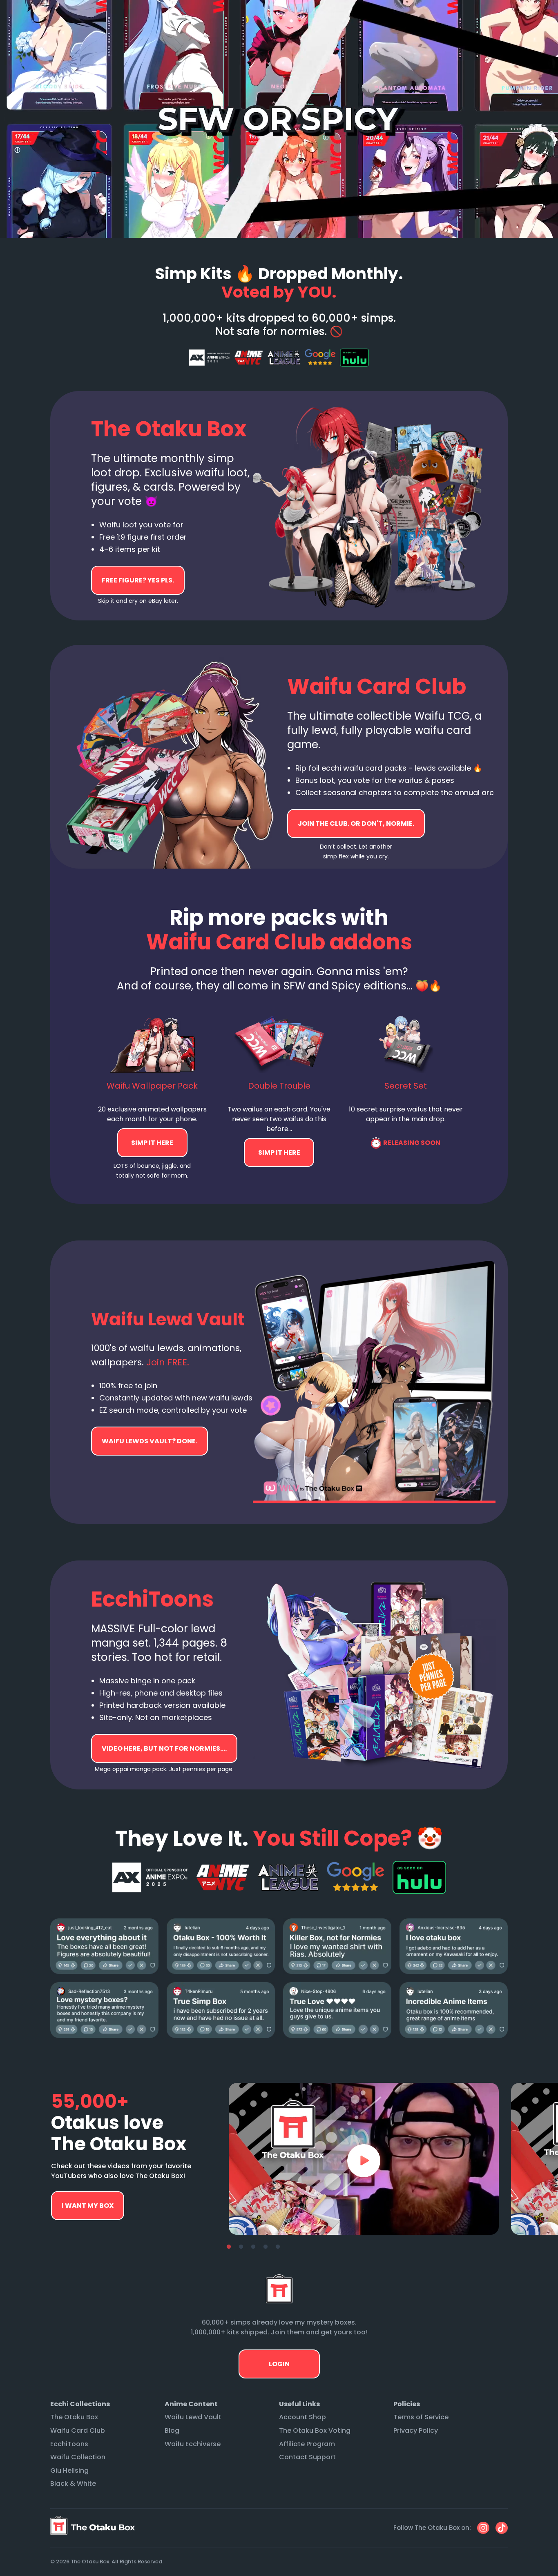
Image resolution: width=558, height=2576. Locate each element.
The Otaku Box (74, 2417)
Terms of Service (421, 2417)
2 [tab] (241, 2247)
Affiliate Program (307, 2444)
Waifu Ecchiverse (193, 2444)
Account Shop (302, 2417)
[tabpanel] (364, 2159)
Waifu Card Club (78, 2430)
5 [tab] (278, 2247)
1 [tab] (229, 2247)
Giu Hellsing (69, 2470)
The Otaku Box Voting (315, 2430)
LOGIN (279, 2364)
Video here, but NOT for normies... (150, 1441)
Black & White (73, 2484)
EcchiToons (69, 2444)
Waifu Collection (78, 2457)
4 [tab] (266, 2247)
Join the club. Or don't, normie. (356, 823)
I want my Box (88, 2206)
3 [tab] (253, 2247)
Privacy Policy (416, 2430)
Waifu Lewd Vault (193, 2417)
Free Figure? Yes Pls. (138, 580)
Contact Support (307, 2457)
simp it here (152, 1143)
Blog (172, 2430)
